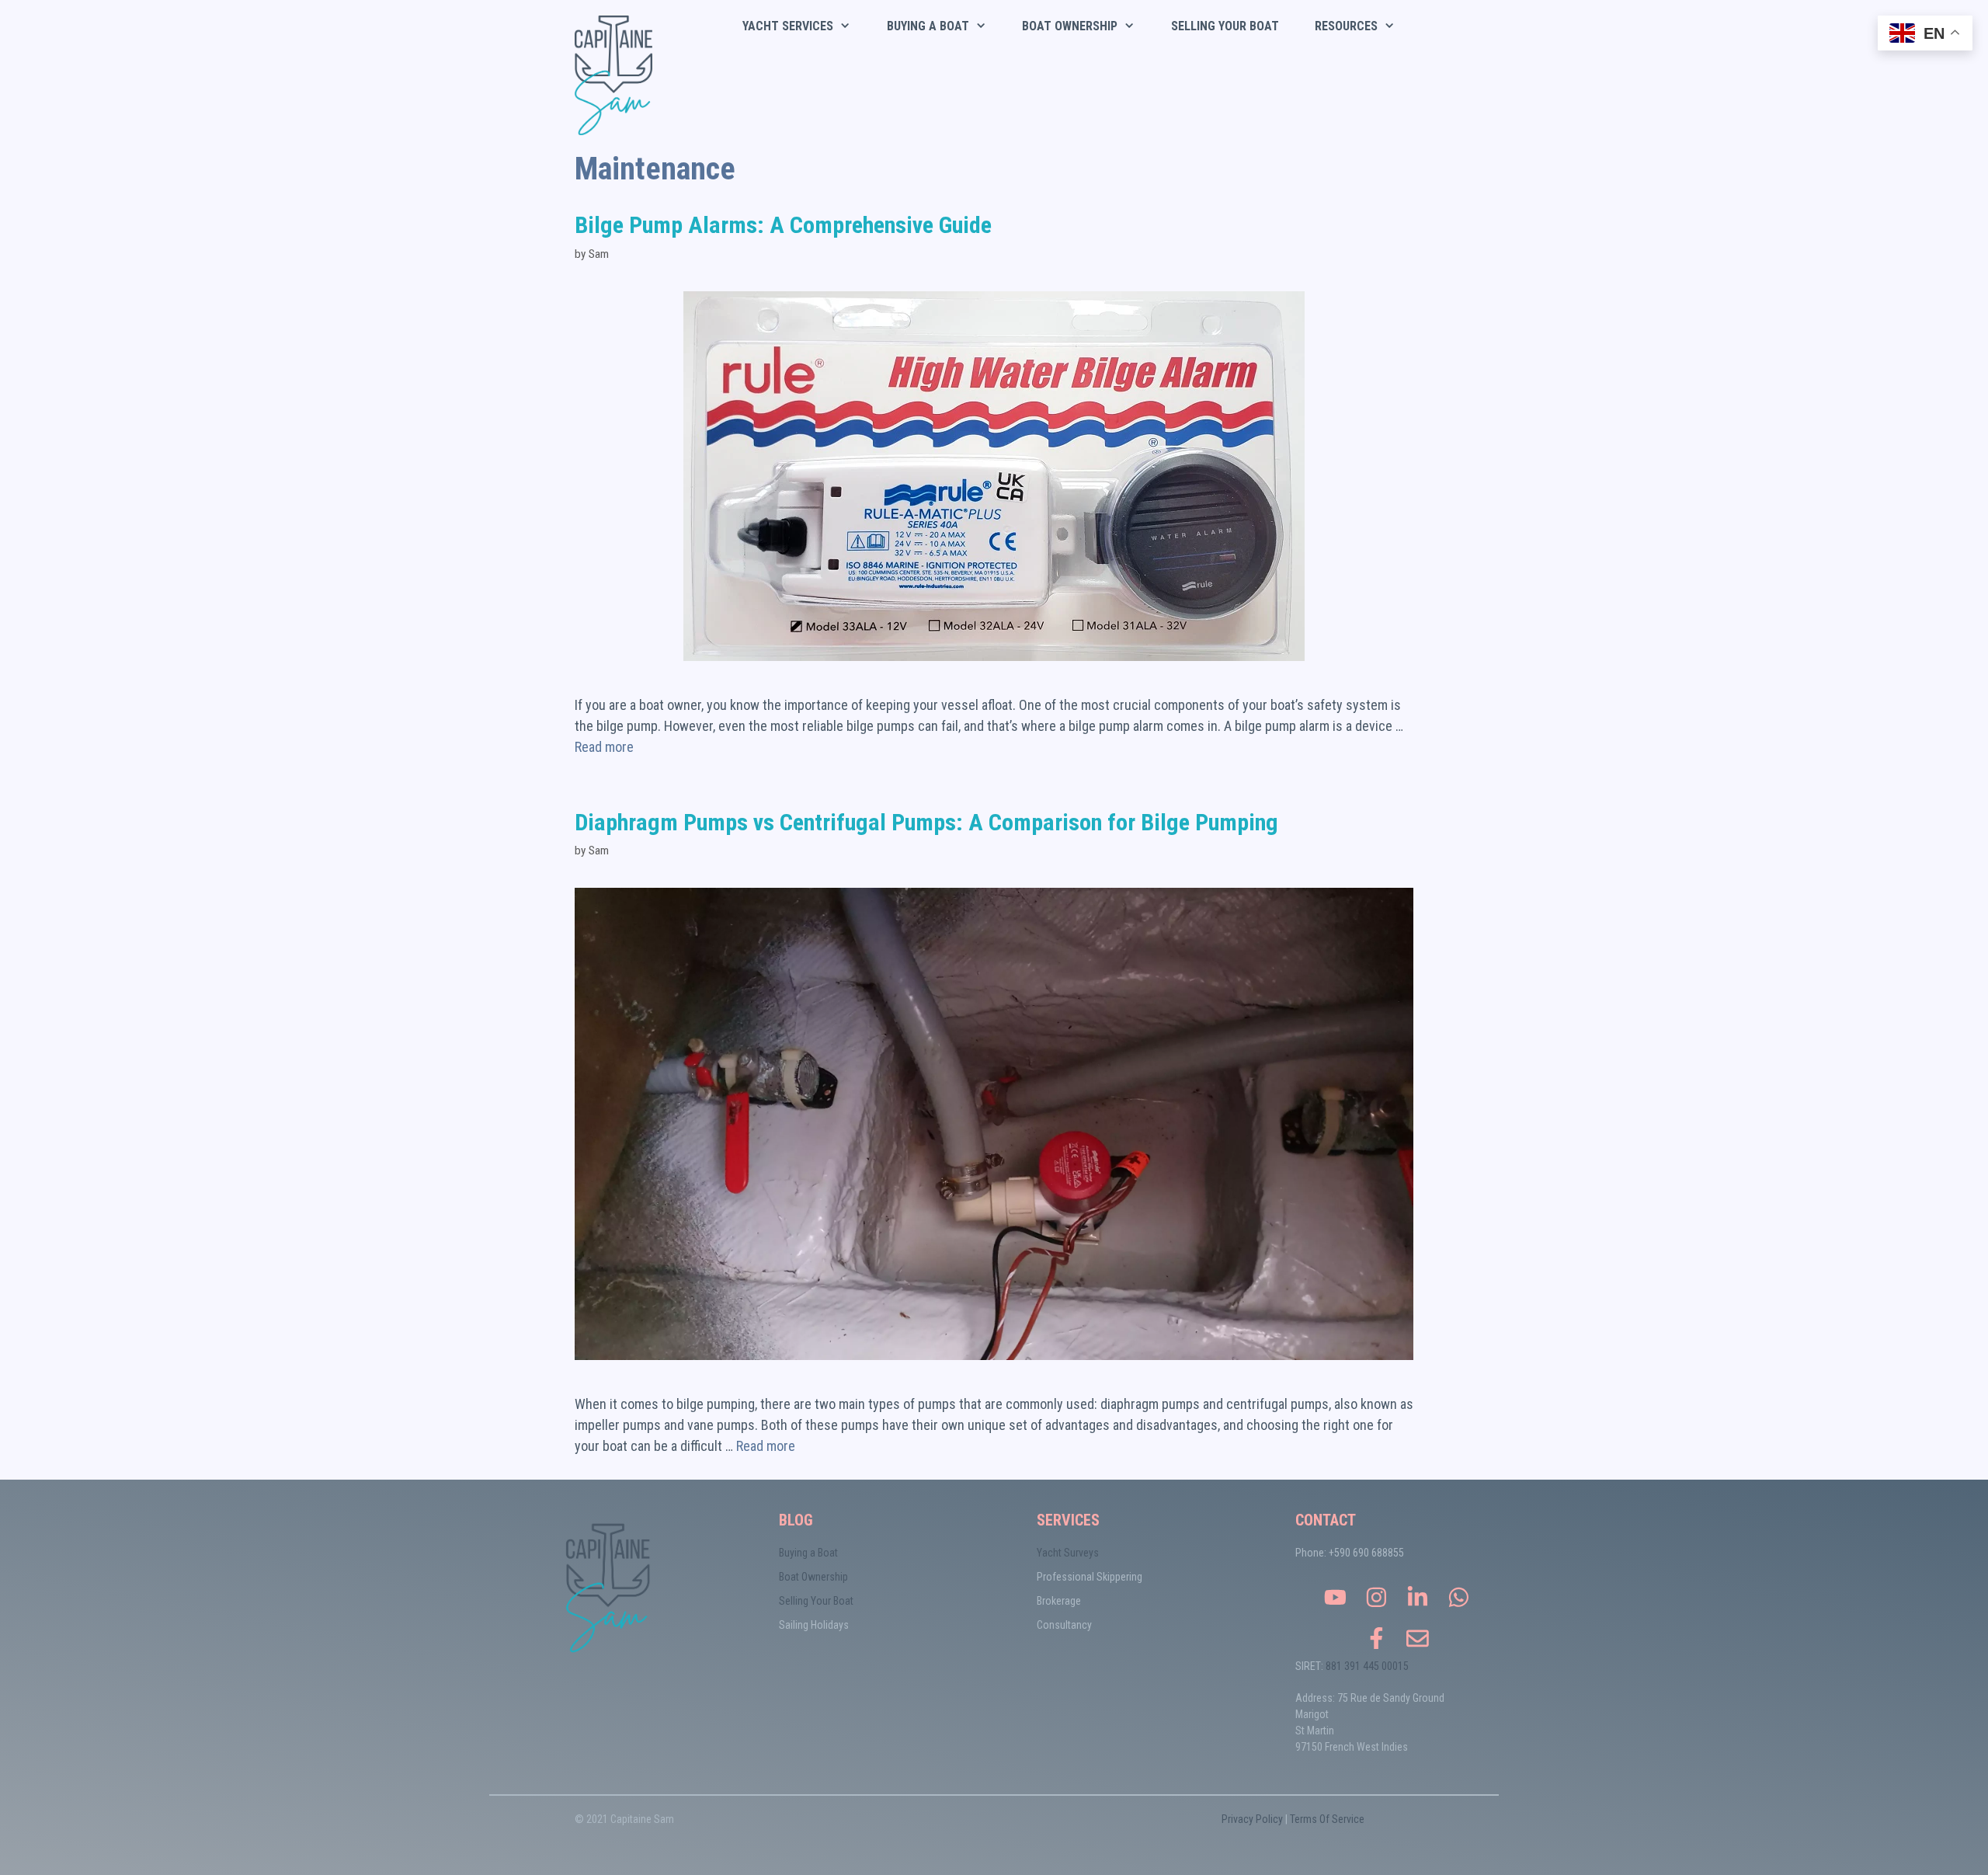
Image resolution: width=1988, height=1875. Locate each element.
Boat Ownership (813, 1577)
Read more (604, 747)
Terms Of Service (1327, 1819)
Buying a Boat (808, 1553)
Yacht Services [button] (788, 26)
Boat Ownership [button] (1070, 26)
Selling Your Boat (1225, 26)
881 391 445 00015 (1367, 1666)
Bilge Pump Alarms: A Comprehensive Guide (783, 225)
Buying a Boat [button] (928, 26)
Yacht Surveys (1068, 1553)
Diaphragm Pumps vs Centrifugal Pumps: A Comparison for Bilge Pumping (926, 822)
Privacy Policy (1252, 1819)
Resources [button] (1346, 26)
